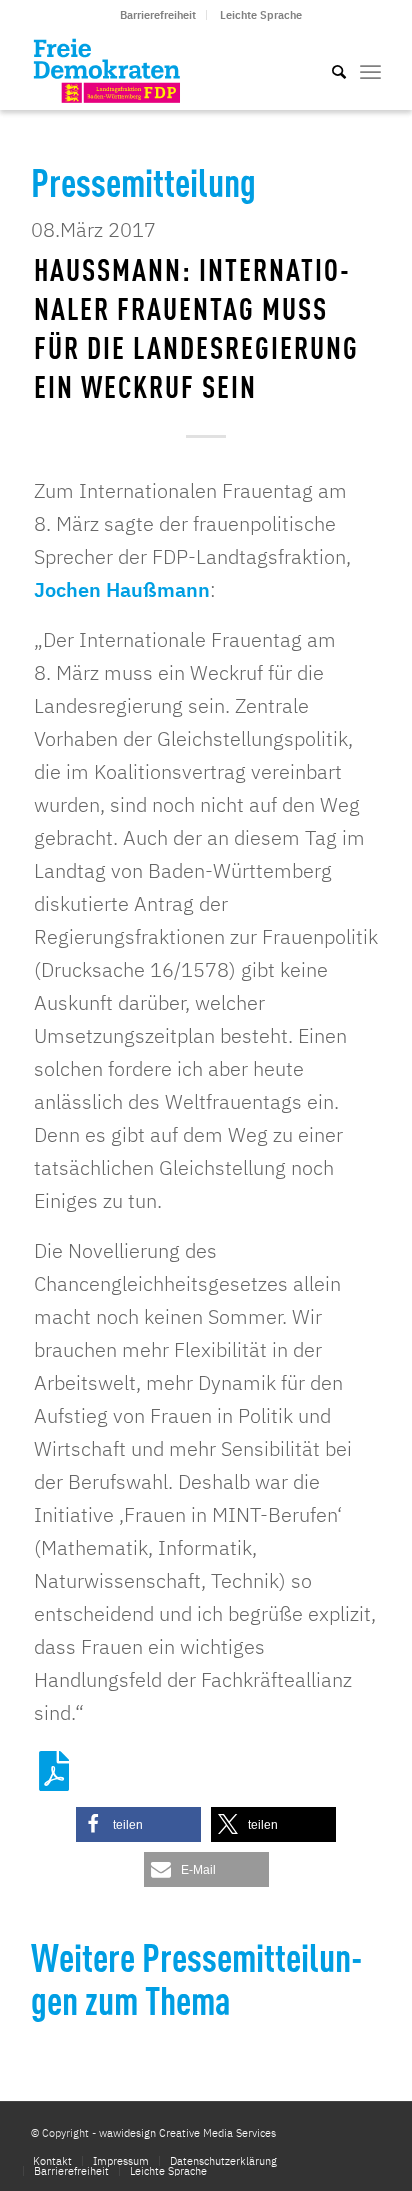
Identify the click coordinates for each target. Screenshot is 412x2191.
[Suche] (329, 70)
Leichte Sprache (261, 15)
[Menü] (370, 70)
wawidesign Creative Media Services (187, 2133)
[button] (138, 1824)
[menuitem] (158, 15)
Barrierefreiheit (158, 15)
